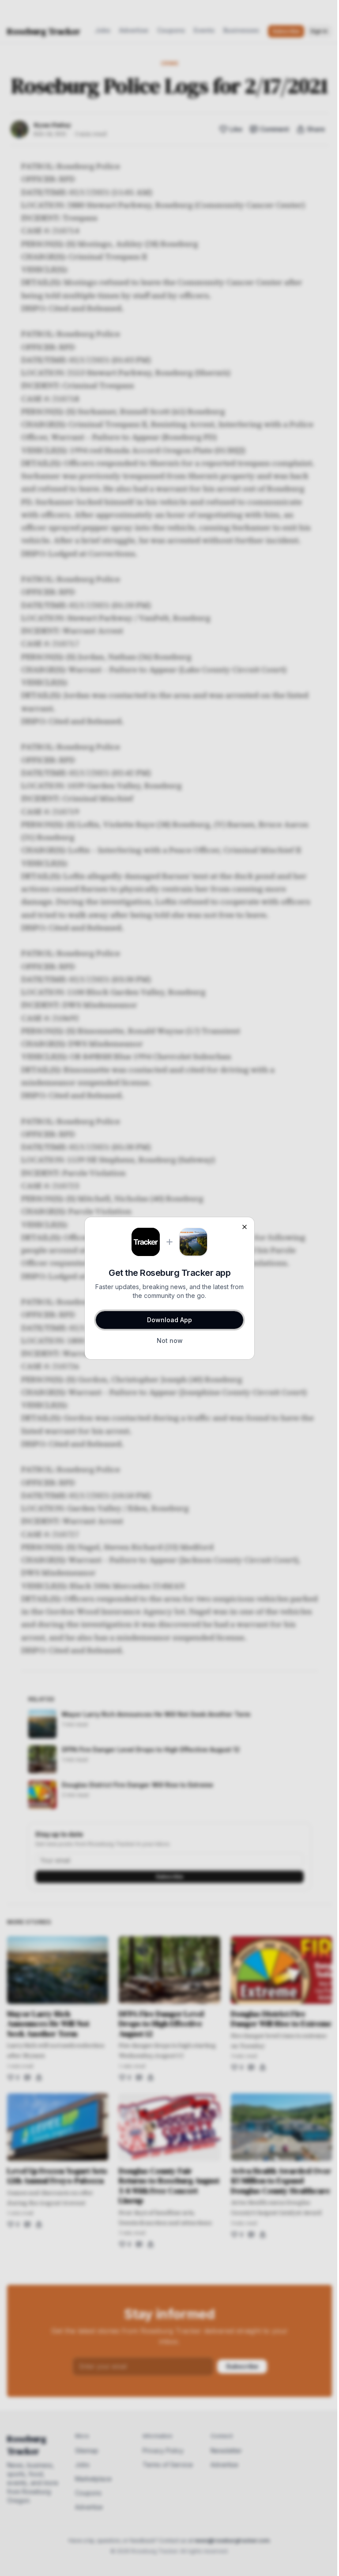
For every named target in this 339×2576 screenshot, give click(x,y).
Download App (169, 1320)
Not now (170, 1340)
